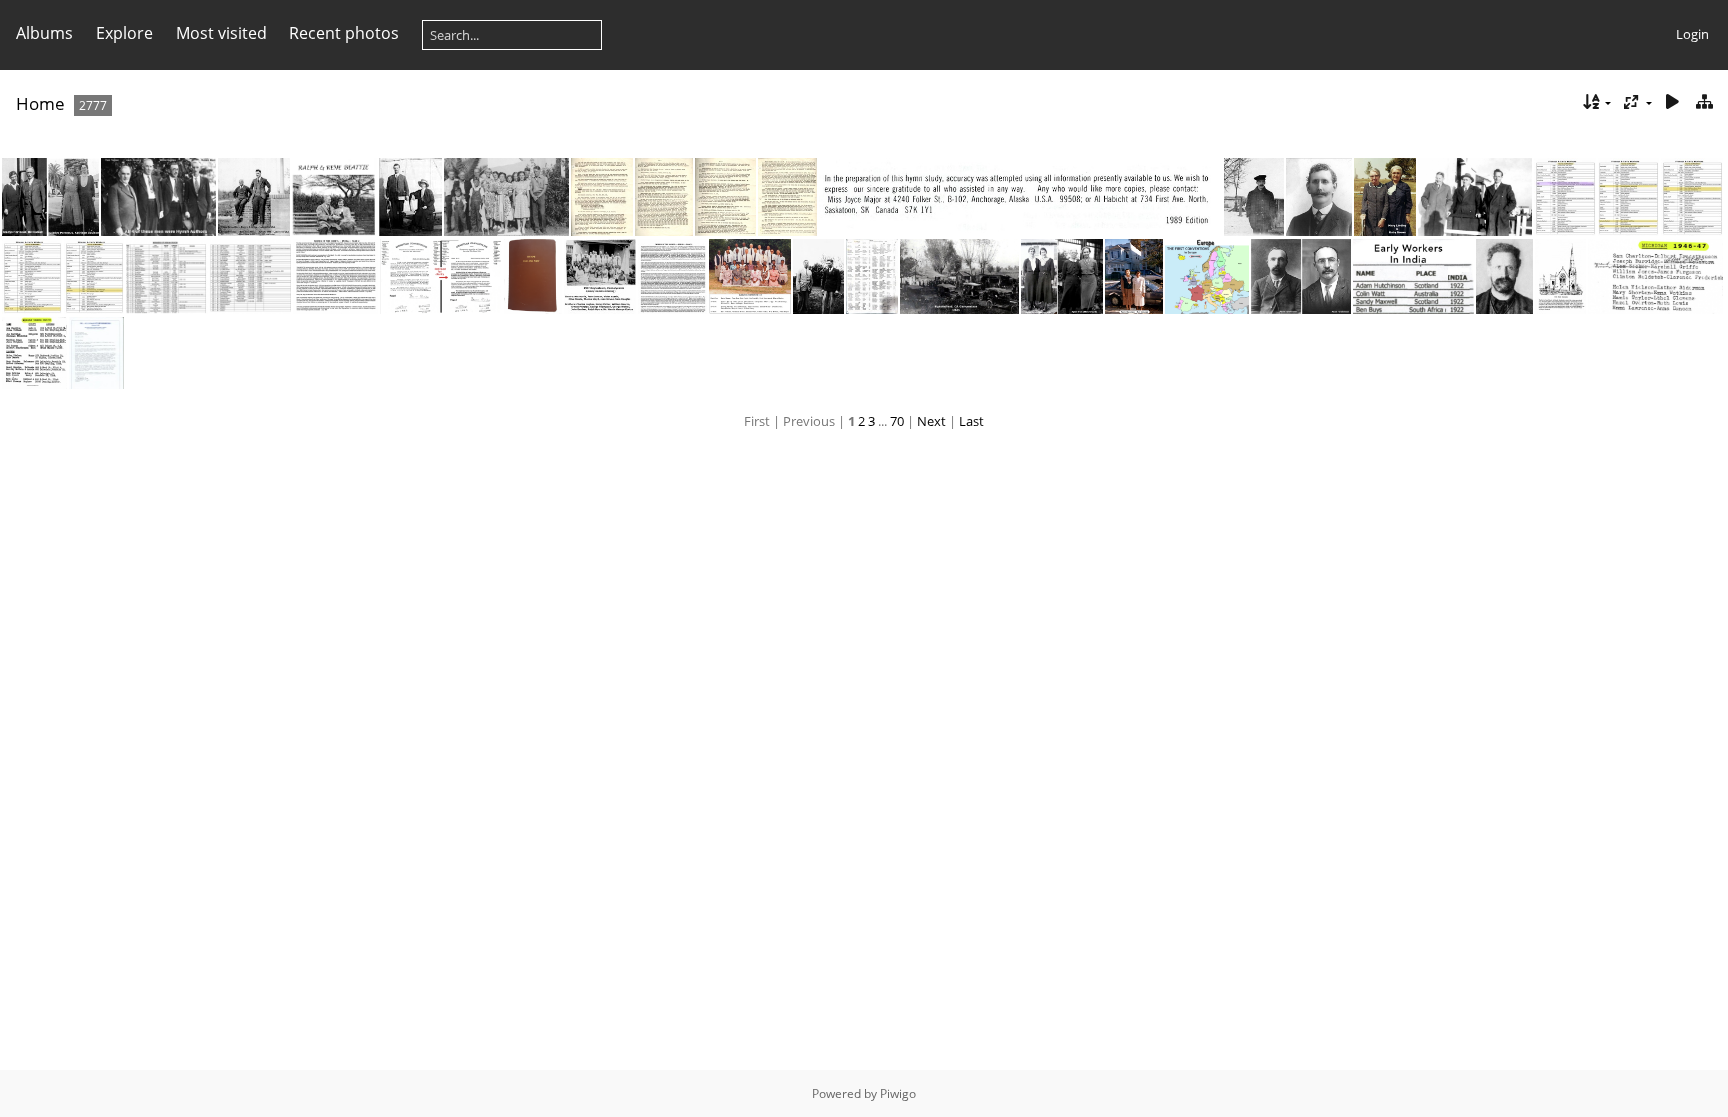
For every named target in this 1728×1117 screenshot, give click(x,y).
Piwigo (898, 1093)
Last (971, 421)
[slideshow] (1672, 102)
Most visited (221, 33)
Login (1692, 34)
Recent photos (344, 33)
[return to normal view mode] (1704, 102)
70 (897, 421)
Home (40, 103)
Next (931, 421)
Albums (44, 33)
